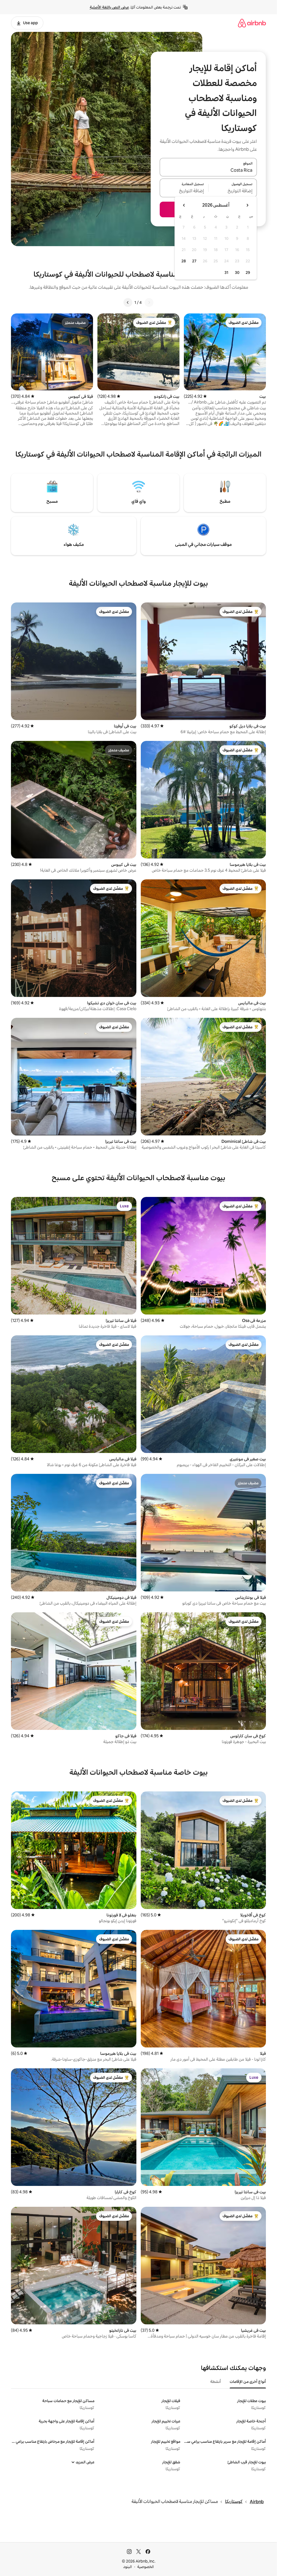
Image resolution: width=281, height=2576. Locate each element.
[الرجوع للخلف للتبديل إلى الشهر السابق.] (247, 205)
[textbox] (233, 191)
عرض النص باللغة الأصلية (109, 7)
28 (184, 261)
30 (237, 273)
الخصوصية (146, 2567)
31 (226, 273)
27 (194, 261)
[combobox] (208, 170)
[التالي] (128, 302)
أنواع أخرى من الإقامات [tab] (248, 2382)
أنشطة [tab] (216, 2382)
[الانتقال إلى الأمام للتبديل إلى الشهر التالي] (184, 205)
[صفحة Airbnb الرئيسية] (252, 23)
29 (248, 273)
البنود (128, 2567)
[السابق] (149, 302)
